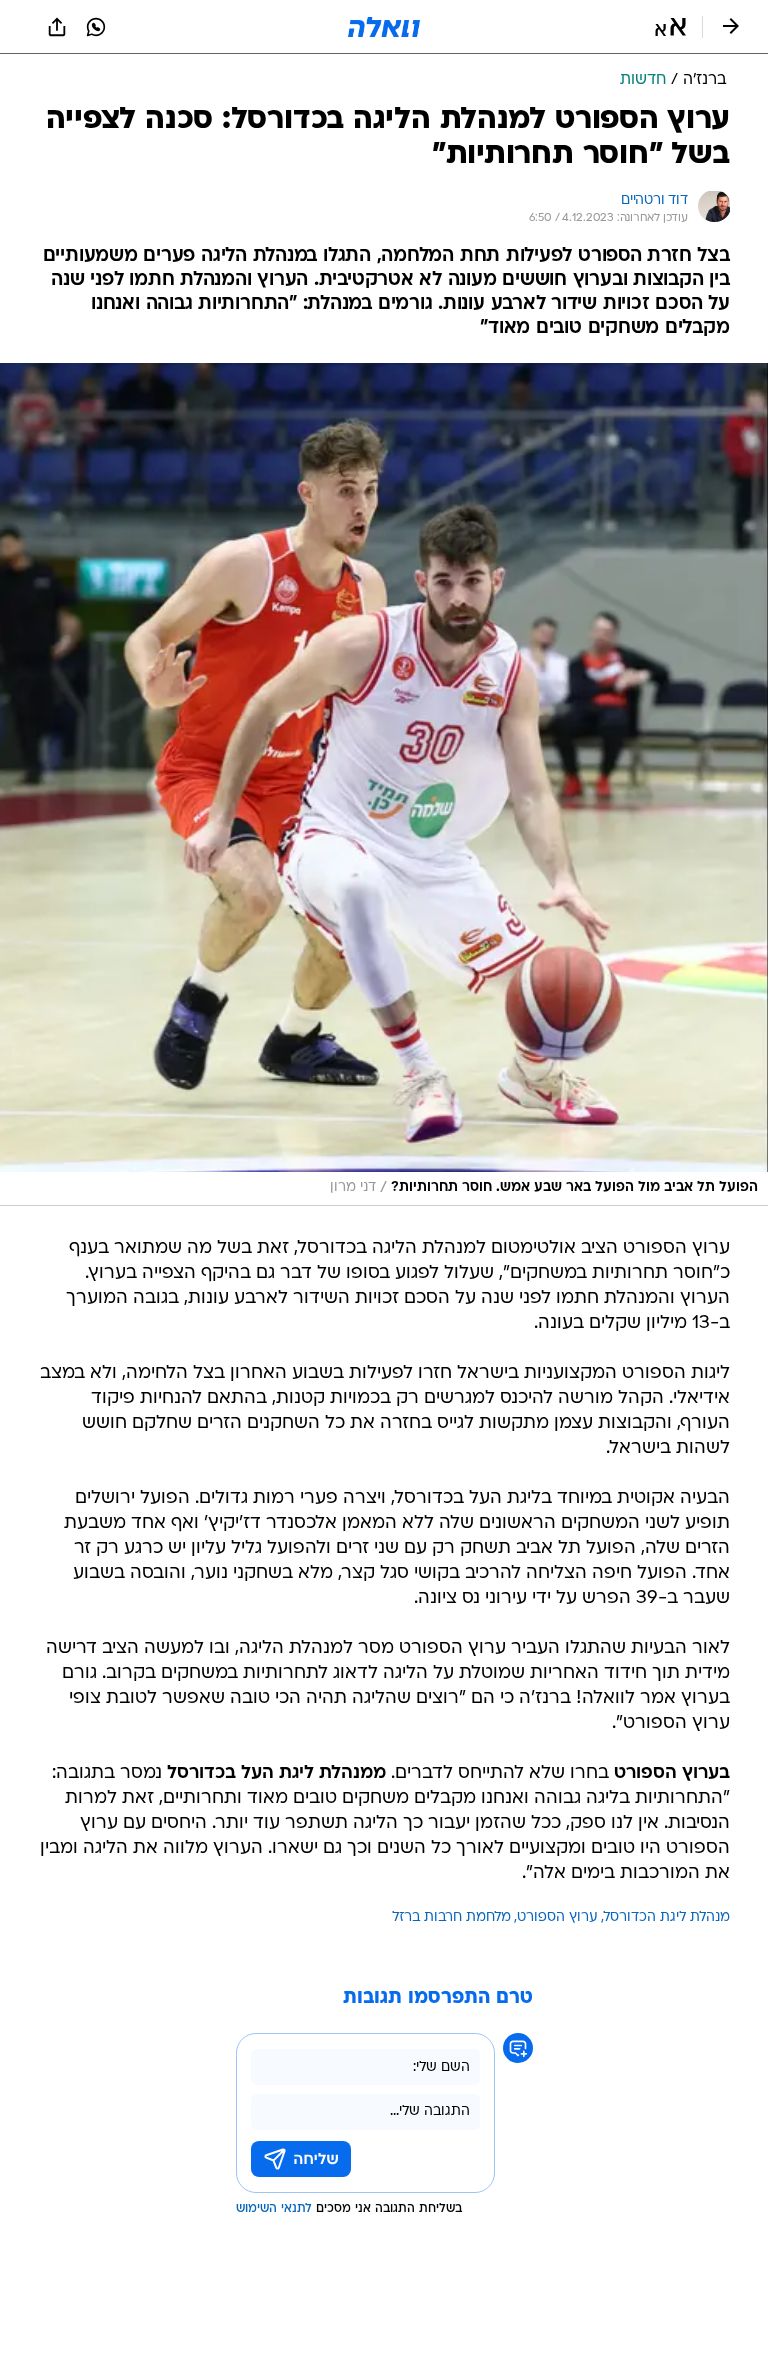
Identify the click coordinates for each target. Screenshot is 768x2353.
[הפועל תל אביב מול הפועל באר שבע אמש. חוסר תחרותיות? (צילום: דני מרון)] (384, 784)
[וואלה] (384, 27)
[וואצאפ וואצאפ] (96, 27)
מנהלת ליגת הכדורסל (667, 1917)
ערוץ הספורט (557, 1917)
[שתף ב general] (57, 27)
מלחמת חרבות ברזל (451, 1917)
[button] (670, 27)
